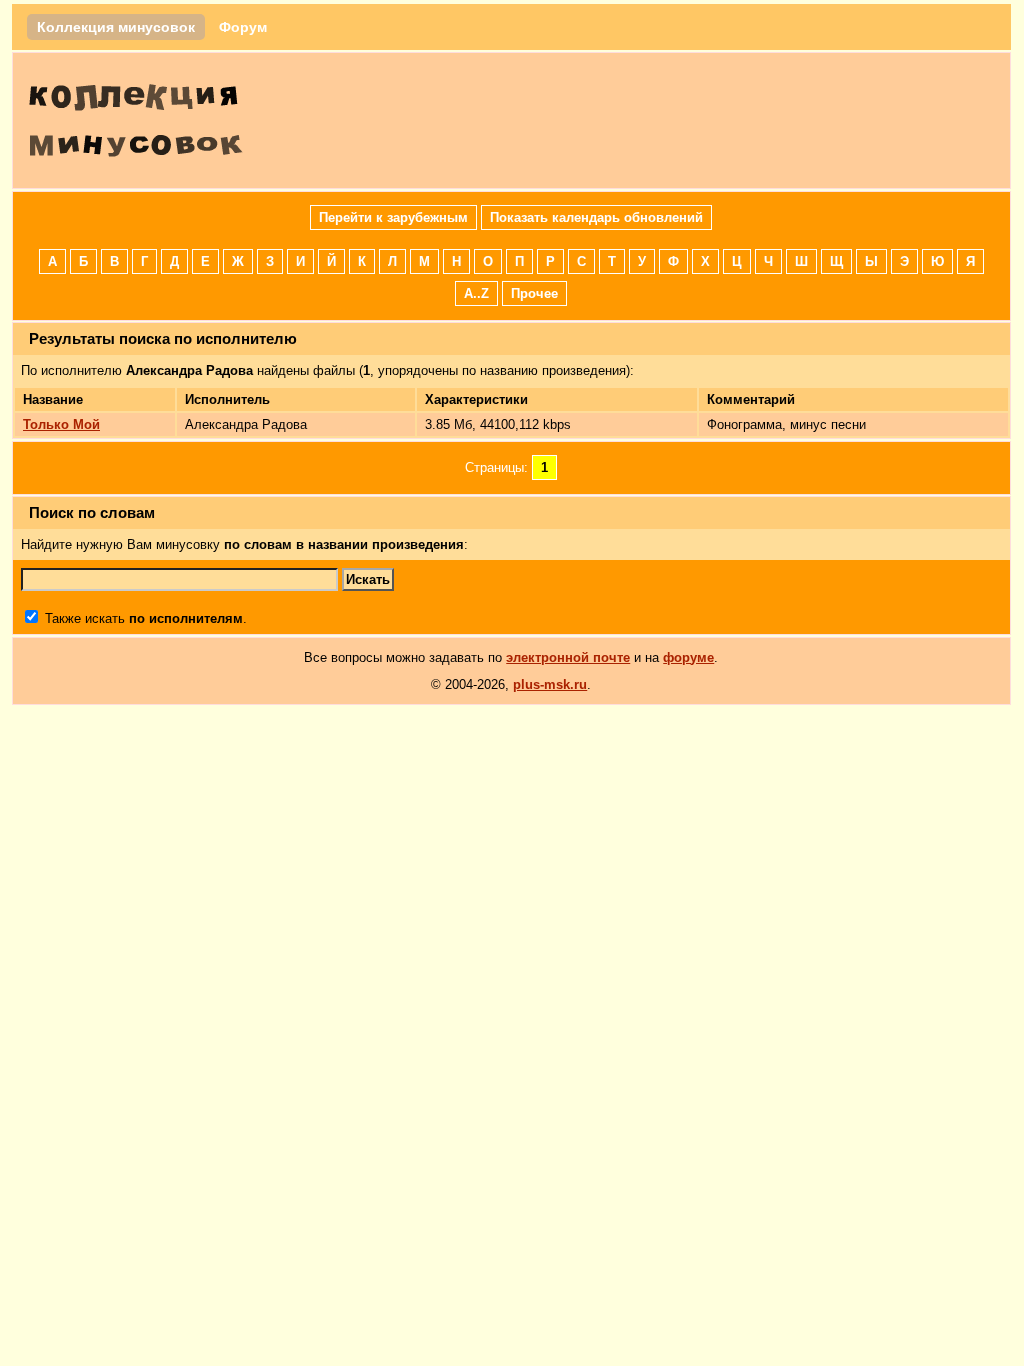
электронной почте (568, 657)
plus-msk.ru (550, 684)
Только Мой (61, 424)
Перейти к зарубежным (393, 217)
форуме (688, 657)
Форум (243, 27)
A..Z (476, 293)
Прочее (534, 293)
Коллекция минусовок (116, 27)
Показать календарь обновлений (596, 217)
